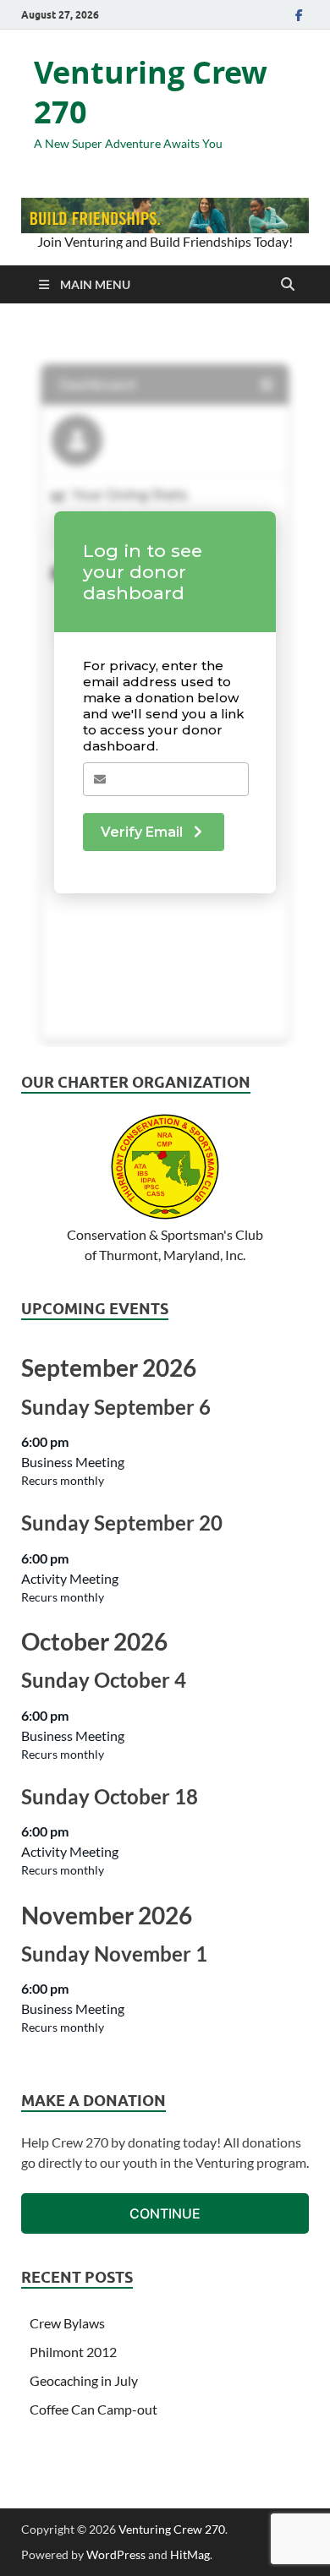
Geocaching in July (84, 2380)
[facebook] (299, 15)
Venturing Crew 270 (151, 92)
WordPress (116, 2554)
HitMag (190, 2554)
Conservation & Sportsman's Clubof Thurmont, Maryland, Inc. (165, 1244)
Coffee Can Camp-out (93, 2409)
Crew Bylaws (67, 2323)
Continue (165, 2213)
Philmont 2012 (73, 2352)
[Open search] (288, 285)
